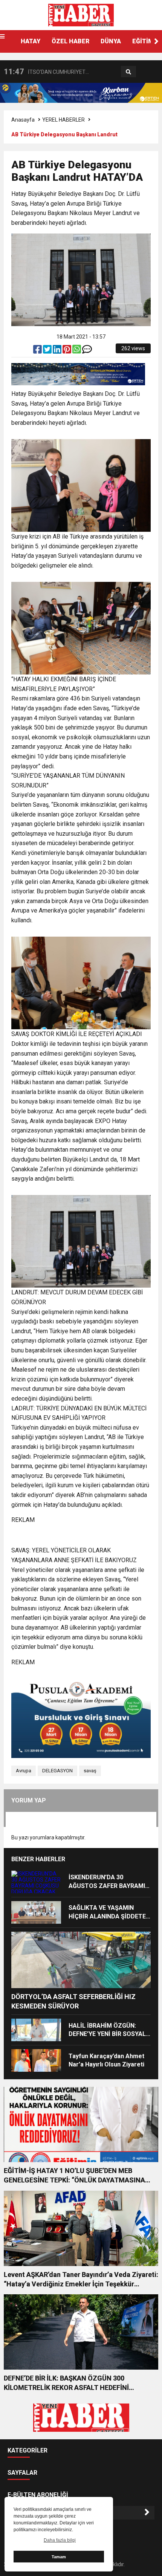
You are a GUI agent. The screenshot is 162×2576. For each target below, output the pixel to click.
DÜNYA (111, 41)
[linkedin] (58, 351)
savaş (90, 1771)
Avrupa (24, 1771)
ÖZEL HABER (70, 41)
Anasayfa (23, 120)
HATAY (31, 41)
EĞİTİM (143, 41)
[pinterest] (67, 351)
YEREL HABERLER (63, 120)
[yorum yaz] (87, 351)
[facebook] (38, 351)
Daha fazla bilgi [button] (60, 2540)
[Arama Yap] (128, 72)
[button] (156, 41)
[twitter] (48, 351)
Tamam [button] (59, 2557)
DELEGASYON (57, 1771)
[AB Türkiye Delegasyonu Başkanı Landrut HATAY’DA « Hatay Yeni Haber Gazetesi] (81, 15)
